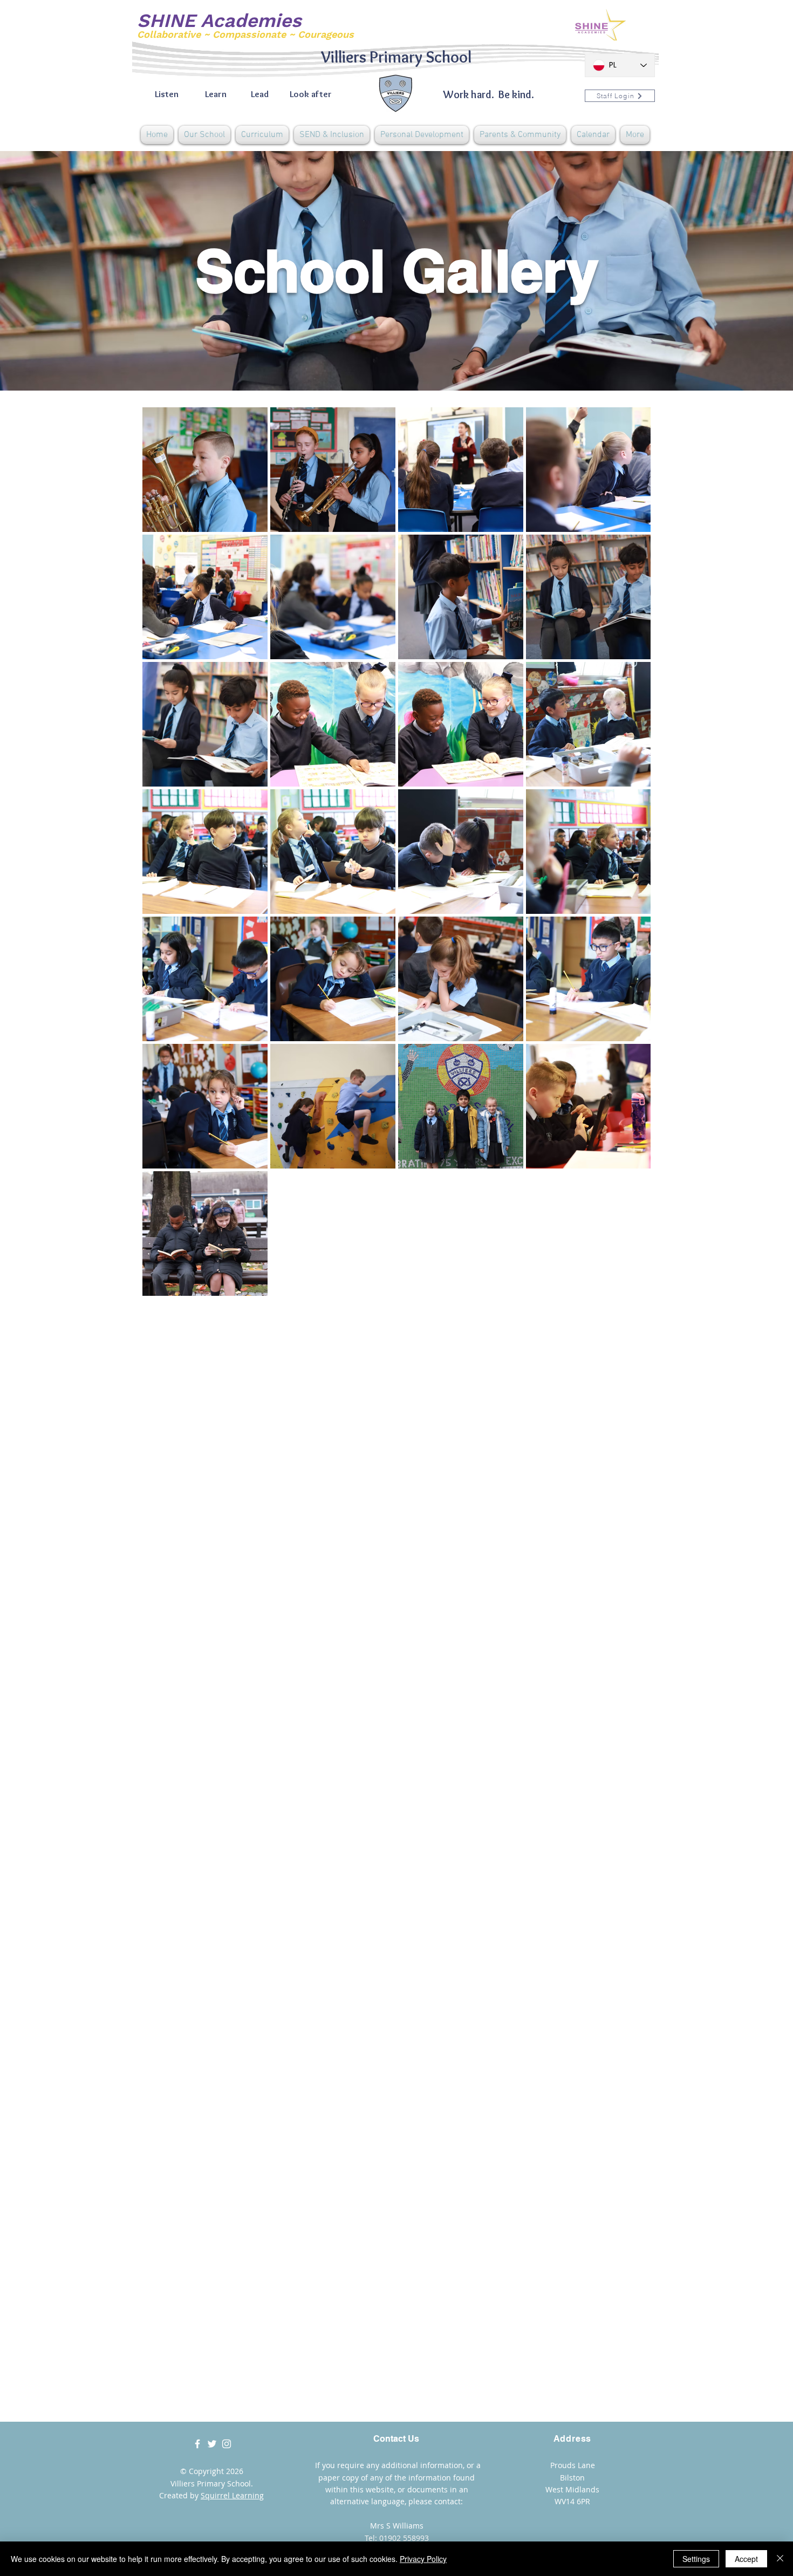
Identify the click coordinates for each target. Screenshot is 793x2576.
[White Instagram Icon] (227, 2444)
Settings (696, 2559)
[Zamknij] (780, 2559)
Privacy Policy (423, 2559)
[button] (204, 135)
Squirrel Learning (232, 2495)
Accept (746, 2559)
